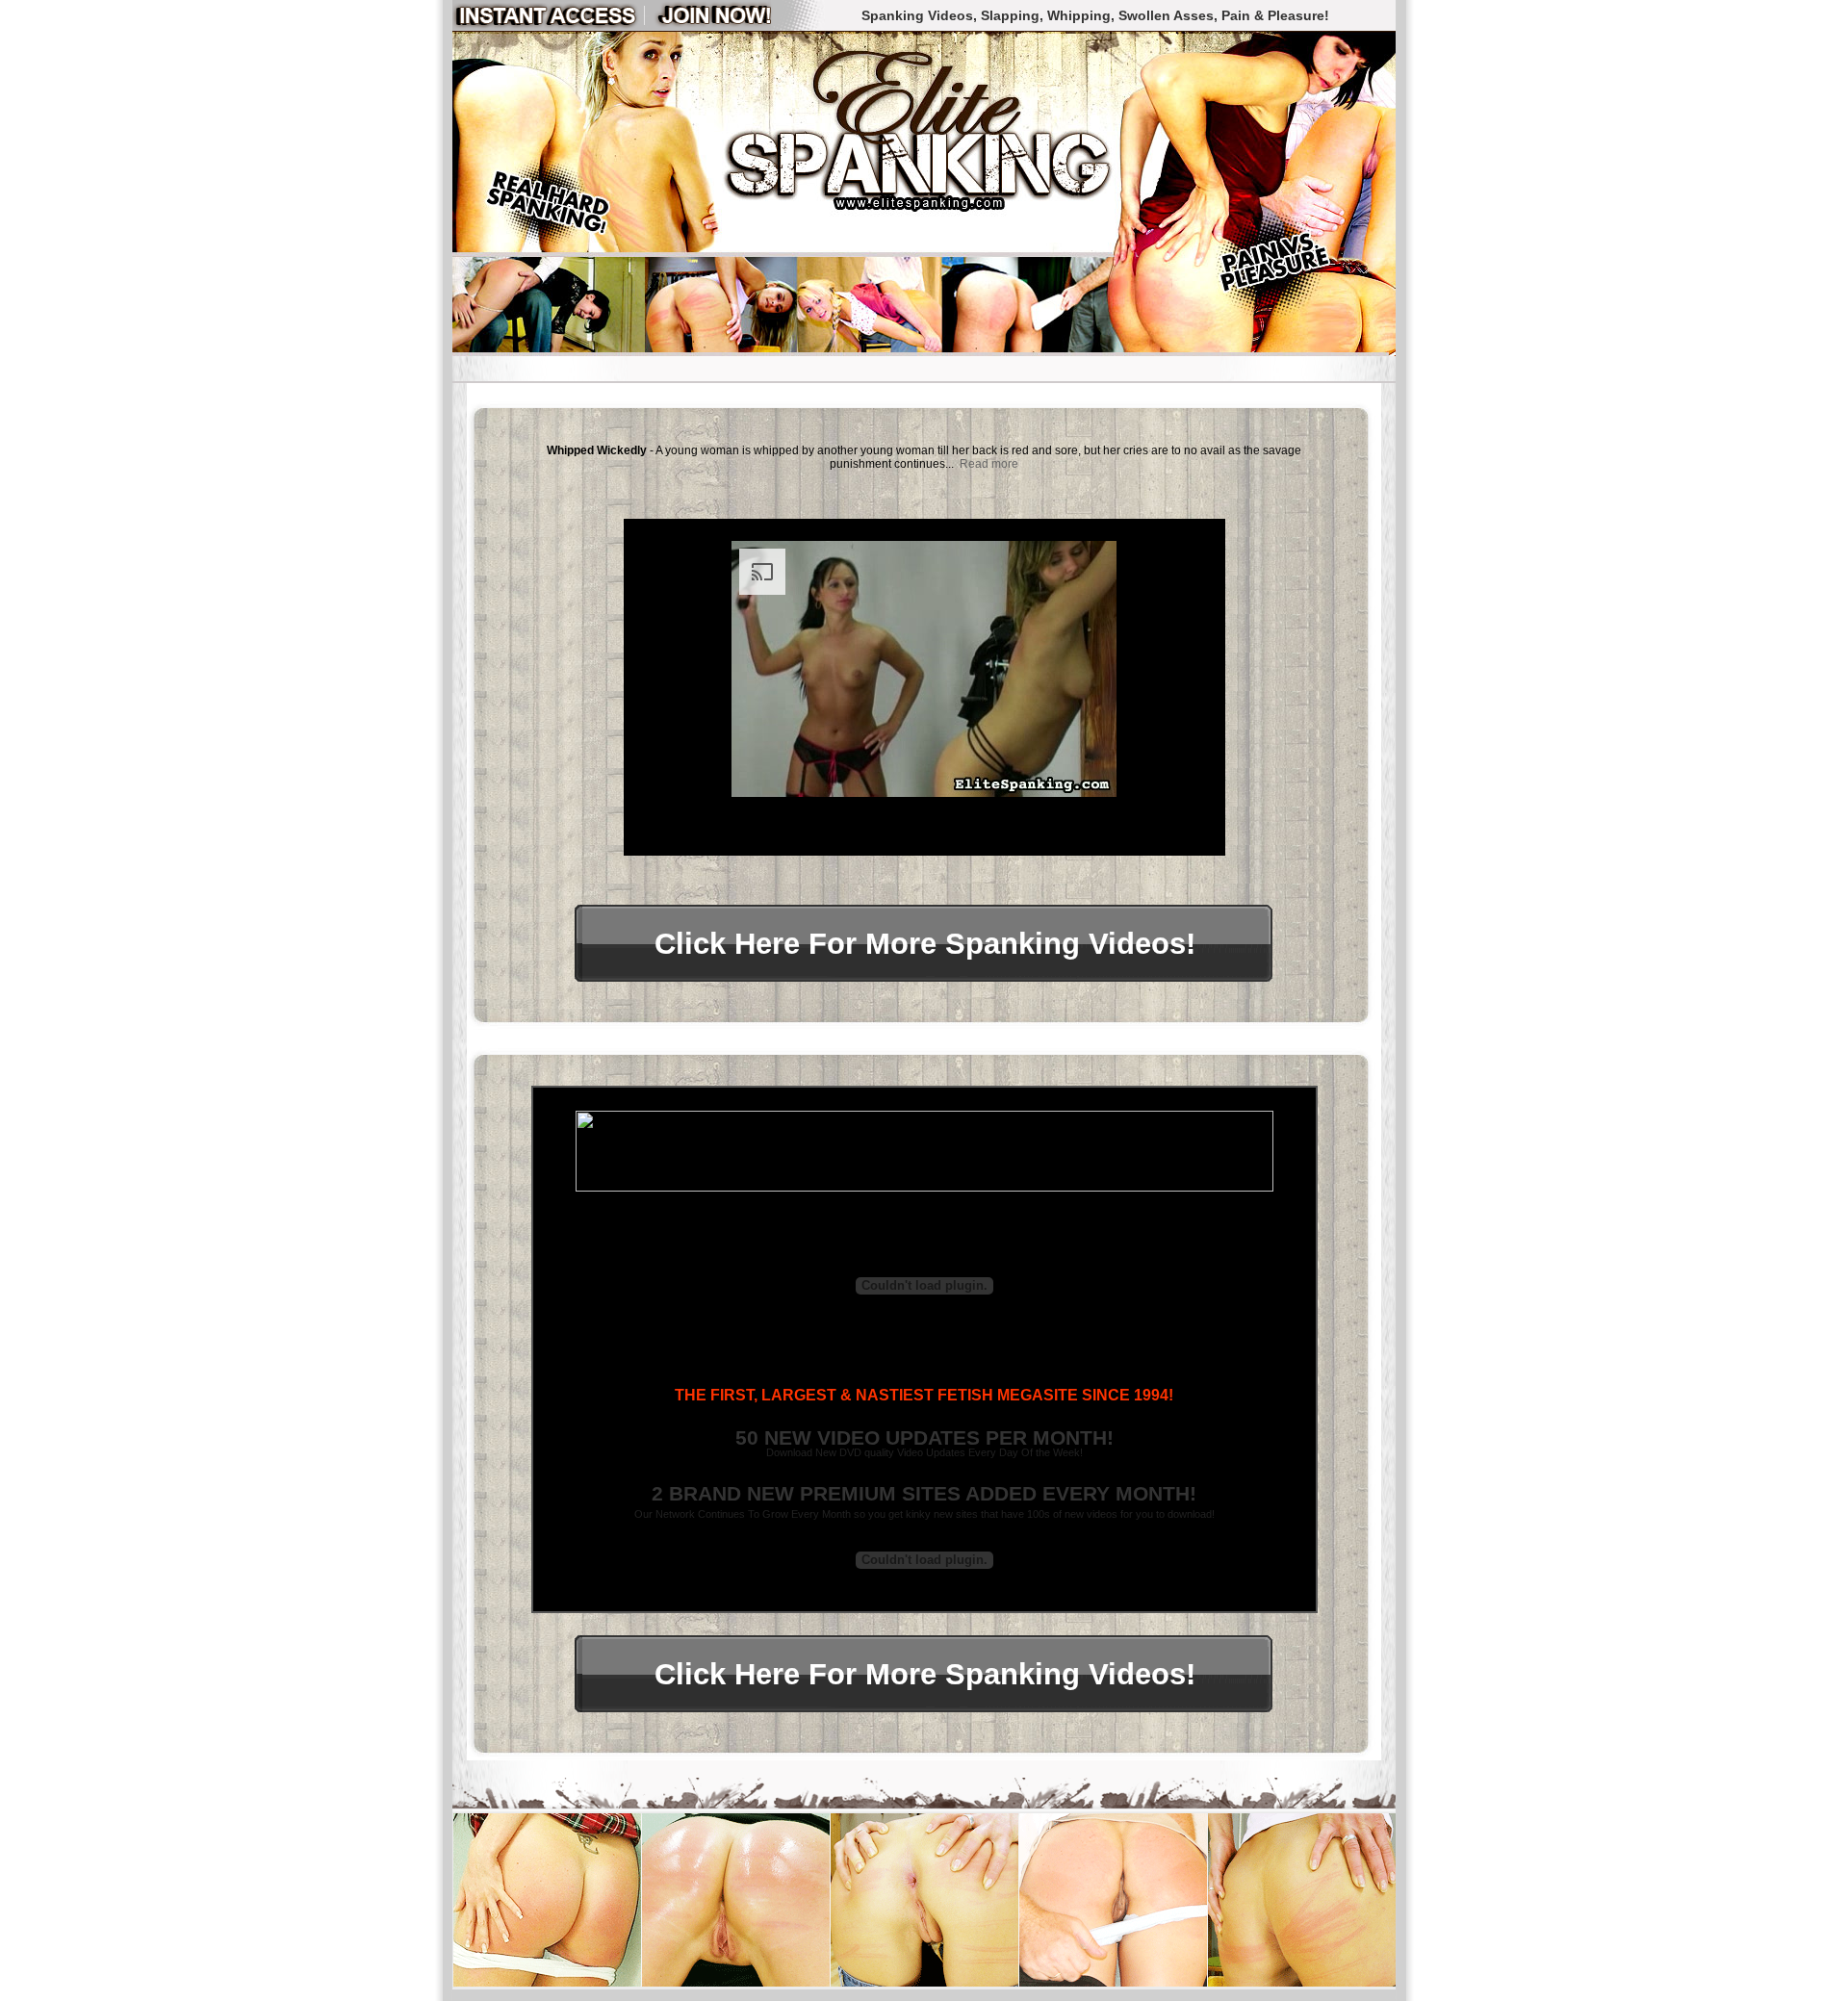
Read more (989, 464)
